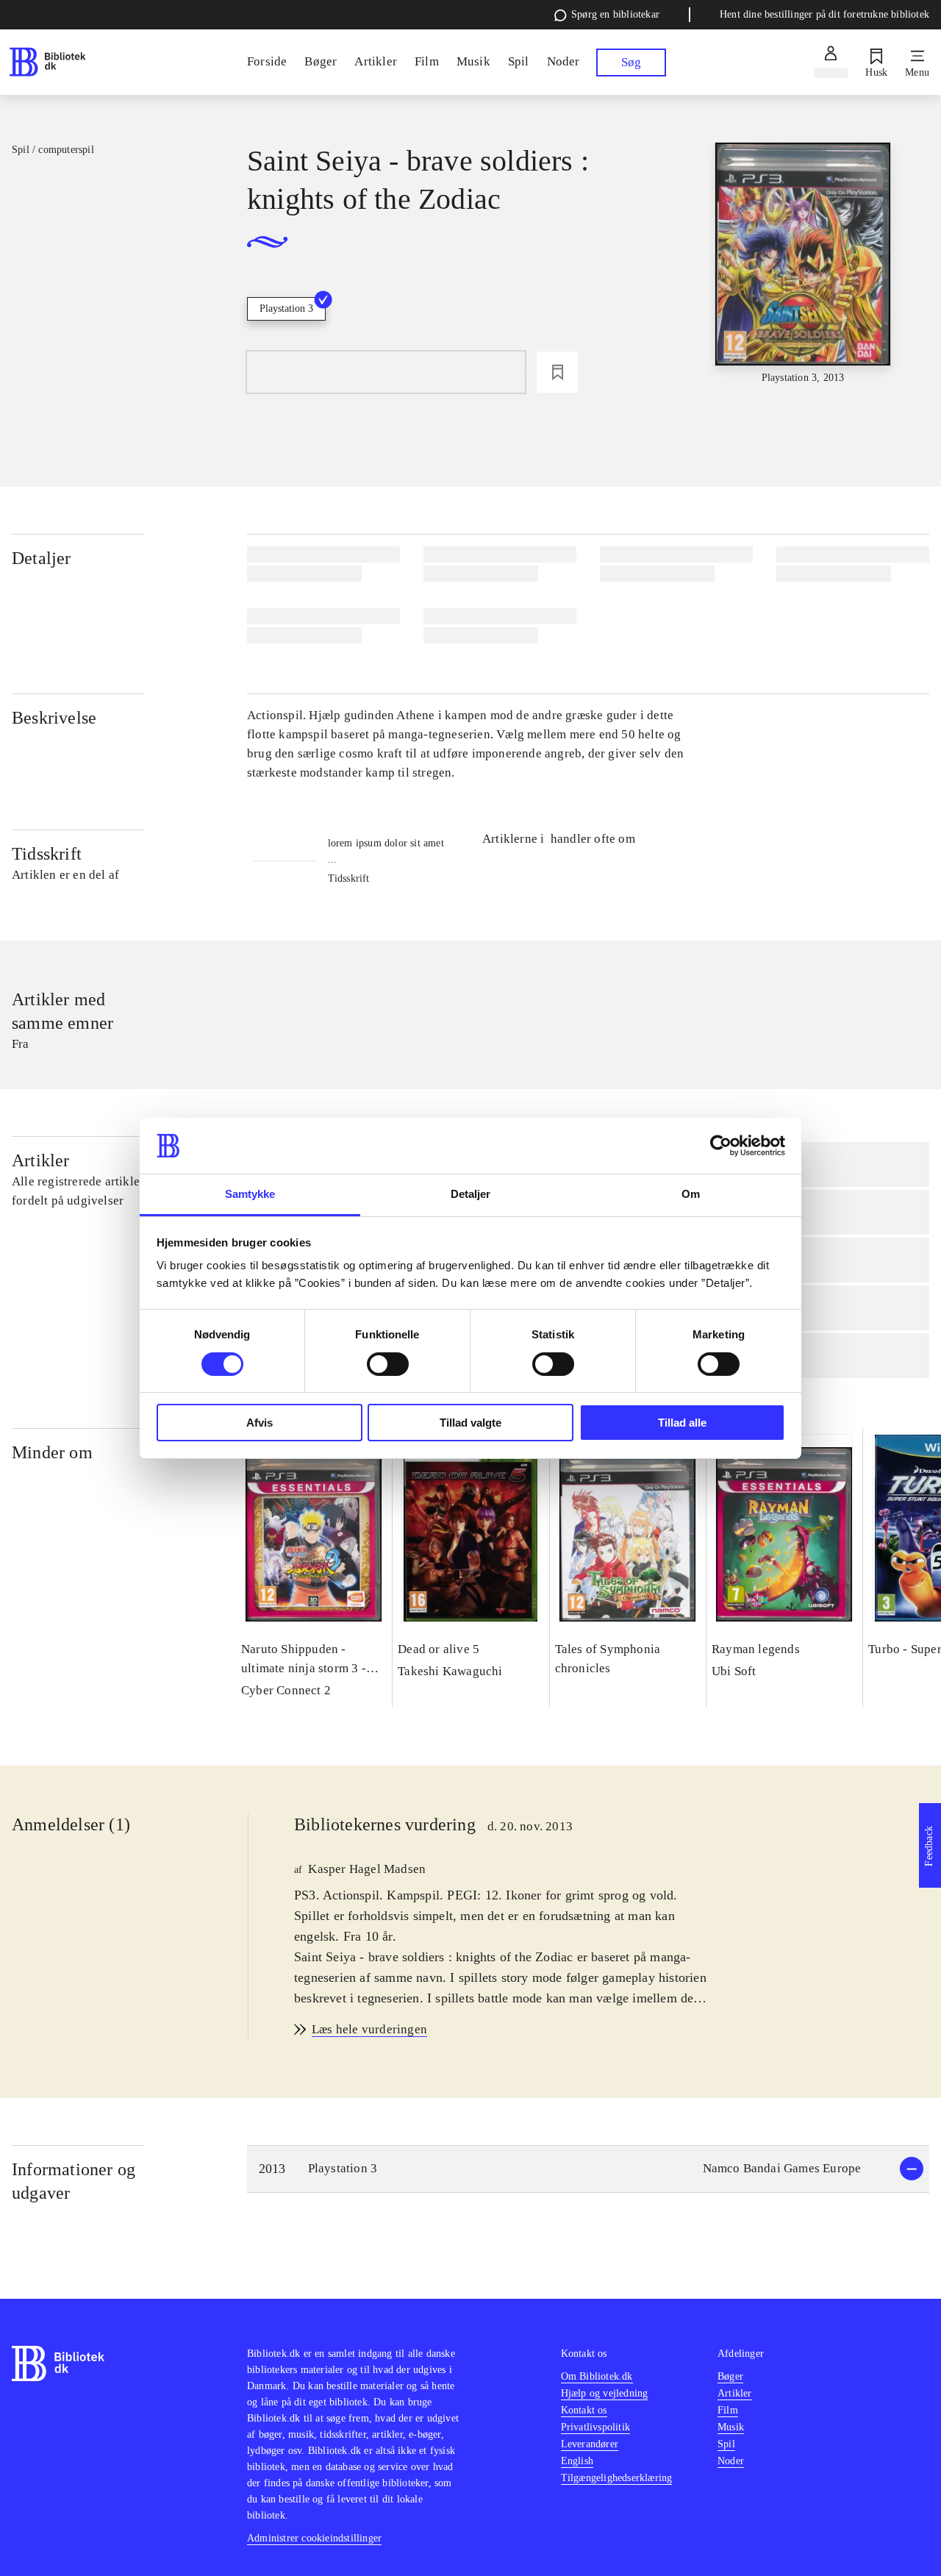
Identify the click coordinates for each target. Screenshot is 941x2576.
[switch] (388, 1364)
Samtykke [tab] (250, 1194)
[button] (588, 2169)
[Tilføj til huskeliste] (557, 372)
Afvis (260, 1423)
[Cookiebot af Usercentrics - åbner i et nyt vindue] (721, 1146)
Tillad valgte (470, 1423)
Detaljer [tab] (471, 1194)
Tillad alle (682, 1423)
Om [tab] (691, 1194)
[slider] (803, 264)
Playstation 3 (286, 308)
